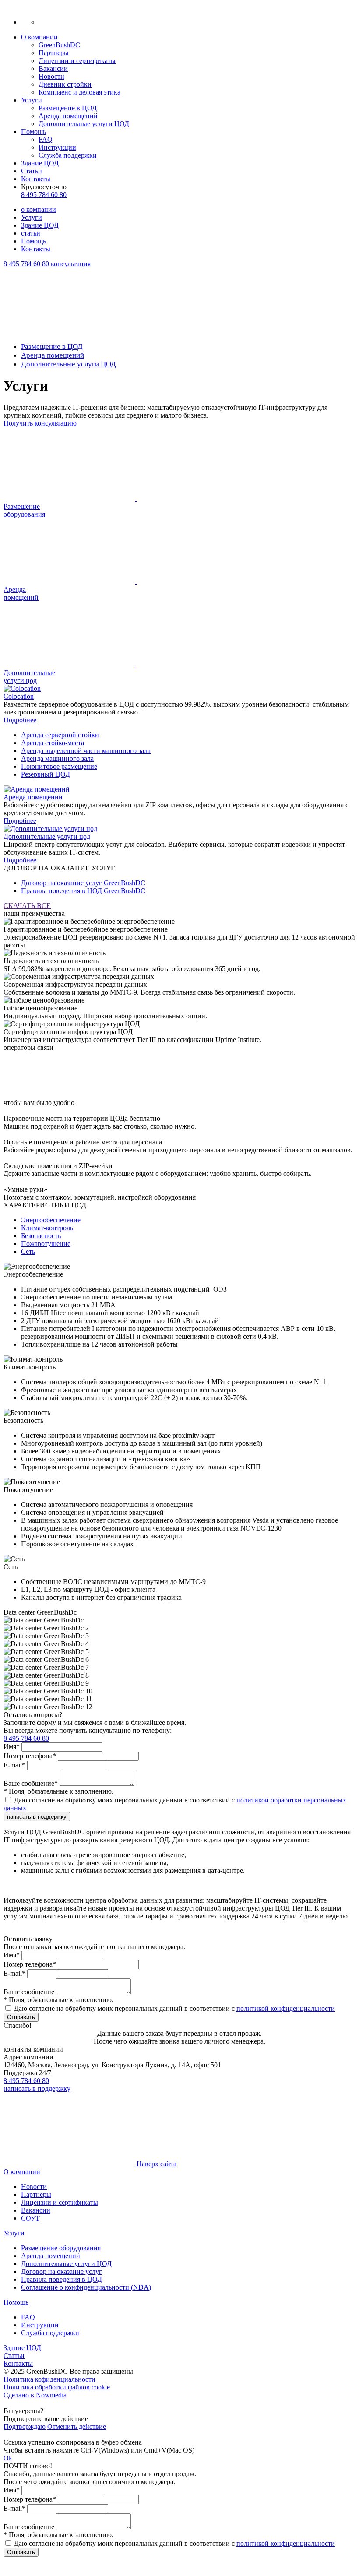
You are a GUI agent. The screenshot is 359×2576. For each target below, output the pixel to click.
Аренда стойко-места (53, 743)
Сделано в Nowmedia (35, 2395)
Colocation (19, 696)
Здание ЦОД (40, 163)
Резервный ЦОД (46, 774)
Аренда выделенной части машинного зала (86, 751)
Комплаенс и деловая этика (79, 92)
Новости (51, 76)
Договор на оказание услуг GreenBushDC (83, 883)
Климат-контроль (47, 1228)
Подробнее (20, 720)
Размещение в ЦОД (68, 108)
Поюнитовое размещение (59, 766)
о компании (39, 209)
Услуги (32, 100)
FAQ (46, 139)
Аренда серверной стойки (60, 735)
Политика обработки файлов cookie (57, 2387)
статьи (31, 233)
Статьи (32, 171)
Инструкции (57, 147)
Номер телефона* (30, 1756)
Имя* (12, 1747)
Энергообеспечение (51, 1220)
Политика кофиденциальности (49, 2379)
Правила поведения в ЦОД (62, 2279)
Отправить (21, 2017)
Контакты (36, 179)
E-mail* (14, 1765)
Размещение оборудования (61, 2248)
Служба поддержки (68, 155)
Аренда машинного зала (57, 758)
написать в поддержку (37, 1817)
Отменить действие (77, 2426)
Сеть (28, 1251)
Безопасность (41, 1236)
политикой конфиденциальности (286, 2008)
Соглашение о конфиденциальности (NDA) (86, 2287)
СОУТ (30, 2218)
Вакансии (53, 69)
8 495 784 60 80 (44, 195)
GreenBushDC (59, 45)
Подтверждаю (25, 2426)
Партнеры (54, 53)
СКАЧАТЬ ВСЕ (27, 906)
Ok (8, 2458)
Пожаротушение (46, 1244)
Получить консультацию (40, 423)
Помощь (33, 132)
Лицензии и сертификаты (77, 61)
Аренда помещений (68, 116)
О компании (39, 37)
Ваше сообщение (29, 1992)
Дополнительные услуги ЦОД (84, 124)
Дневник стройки (65, 84)
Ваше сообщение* (31, 1783)
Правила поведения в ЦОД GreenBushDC (83, 891)
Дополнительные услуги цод (47, 836)
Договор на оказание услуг (62, 2272)
